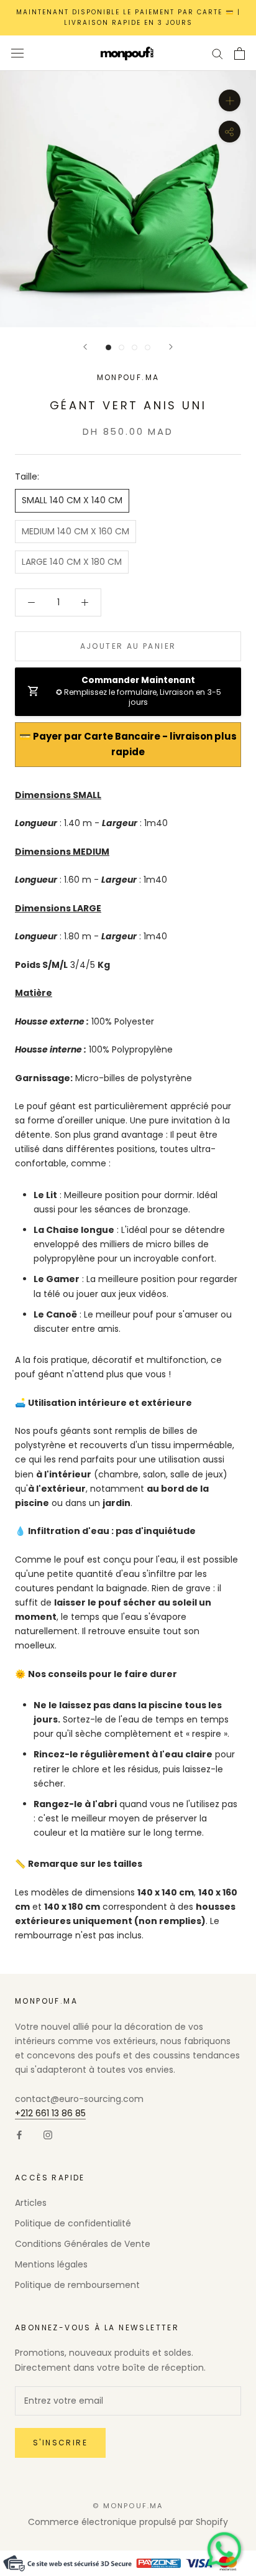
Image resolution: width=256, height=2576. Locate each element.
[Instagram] (48, 2135)
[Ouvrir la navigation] (17, 53)
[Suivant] (171, 347)
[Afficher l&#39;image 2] (121, 347)
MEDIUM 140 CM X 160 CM (75, 531)
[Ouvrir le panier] (240, 53)
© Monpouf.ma (128, 2506)
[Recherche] (217, 53)
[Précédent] (85, 347)
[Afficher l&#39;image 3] (135, 347)
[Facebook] (19, 2135)
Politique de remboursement (77, 2285)
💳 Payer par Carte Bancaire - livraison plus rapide (128, 744)
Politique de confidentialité (73, 2223)
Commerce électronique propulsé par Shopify (128, 2522)
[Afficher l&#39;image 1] (108, 347)
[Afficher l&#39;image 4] (148, 347)
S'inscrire (60, 2443)
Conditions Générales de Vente (83, 2244)
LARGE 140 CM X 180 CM (72, 562)
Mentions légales (51, 2264)
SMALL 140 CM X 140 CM (72, 500)
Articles (31, 2203)
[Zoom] (230, 100)
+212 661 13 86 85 (50, 2113)
